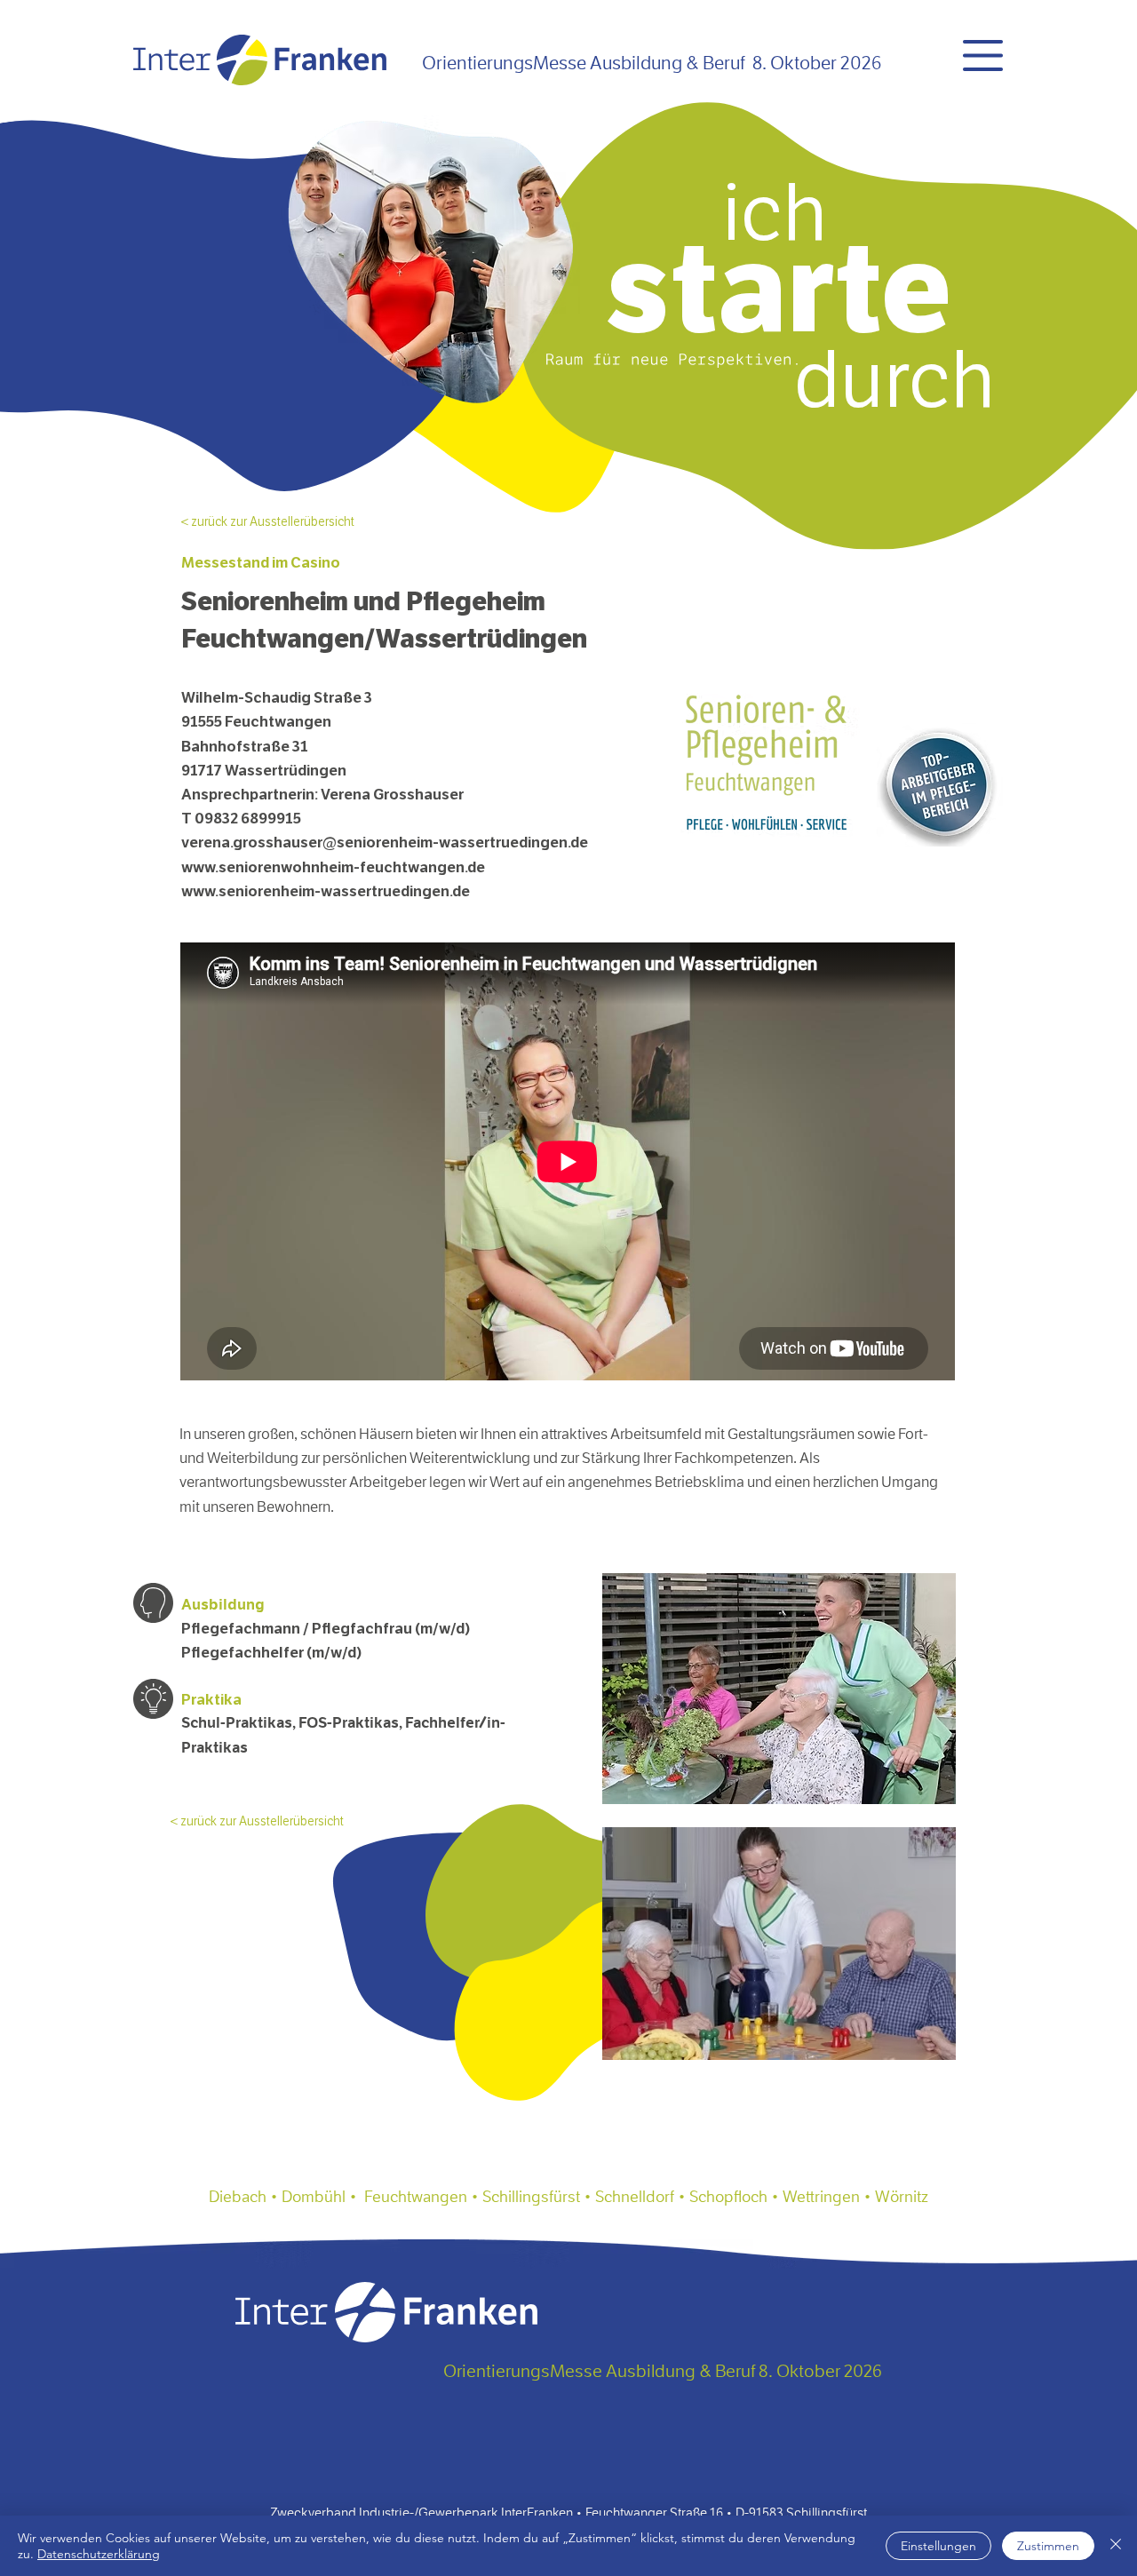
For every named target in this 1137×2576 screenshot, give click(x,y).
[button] (983, 56)
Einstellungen (938, 2546)
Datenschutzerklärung (99, 2554)
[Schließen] (1116, 2546)
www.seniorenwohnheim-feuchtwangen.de (333, 867)
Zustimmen (1048, 2546)
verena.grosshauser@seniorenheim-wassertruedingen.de (385, 843)
